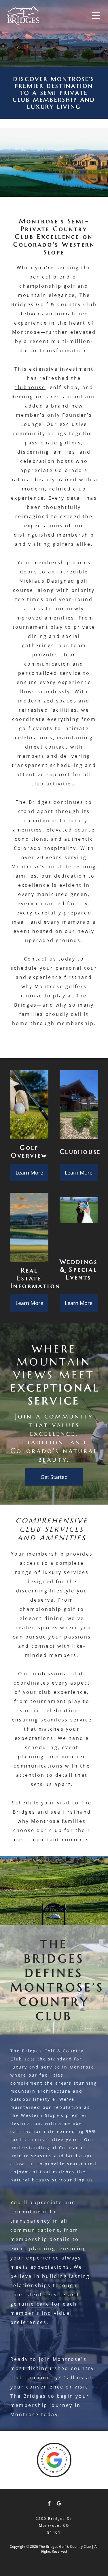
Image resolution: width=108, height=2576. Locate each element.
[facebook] (49, 2504)
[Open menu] (96, 16)
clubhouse (30, 387)
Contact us (40, 959)
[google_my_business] (59, 2504)
